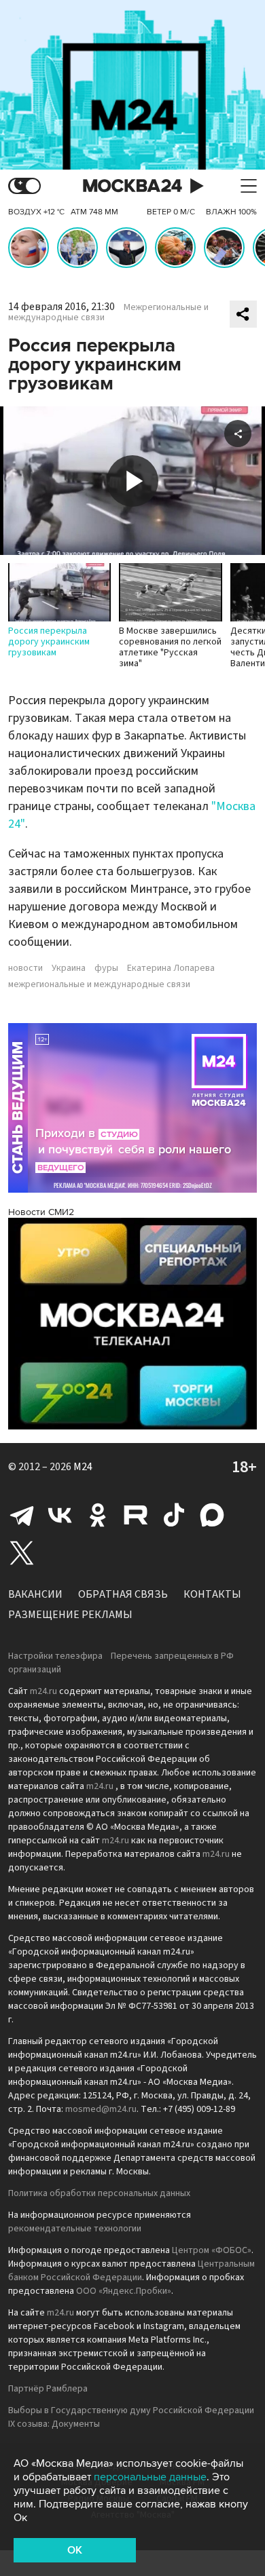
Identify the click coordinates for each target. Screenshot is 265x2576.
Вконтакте (60, 1515)
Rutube (136, 1515)
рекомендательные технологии (75, 2229)
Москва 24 (132, 186)
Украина (69, 968)
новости (25, 968)
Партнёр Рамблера (48, 2389)
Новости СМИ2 (41, 1212)
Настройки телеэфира (55, 1656)
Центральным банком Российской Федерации (131, 2271)
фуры (106, 968)
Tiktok (174, 1515)
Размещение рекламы (70, 1615)
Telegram (22, 1515)
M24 (83, 1467)
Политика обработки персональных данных (99, 2193)
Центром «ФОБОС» (212, 2250)
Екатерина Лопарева (171, 968)
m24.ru (43, 1691)
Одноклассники (98, 1515)
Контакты (212, 1594)
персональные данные (150, 2477)
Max (212, 1515)
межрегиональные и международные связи (99, 984)
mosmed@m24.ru (101, 2109)
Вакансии (35, 1594)
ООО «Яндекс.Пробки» (124, 2291)
